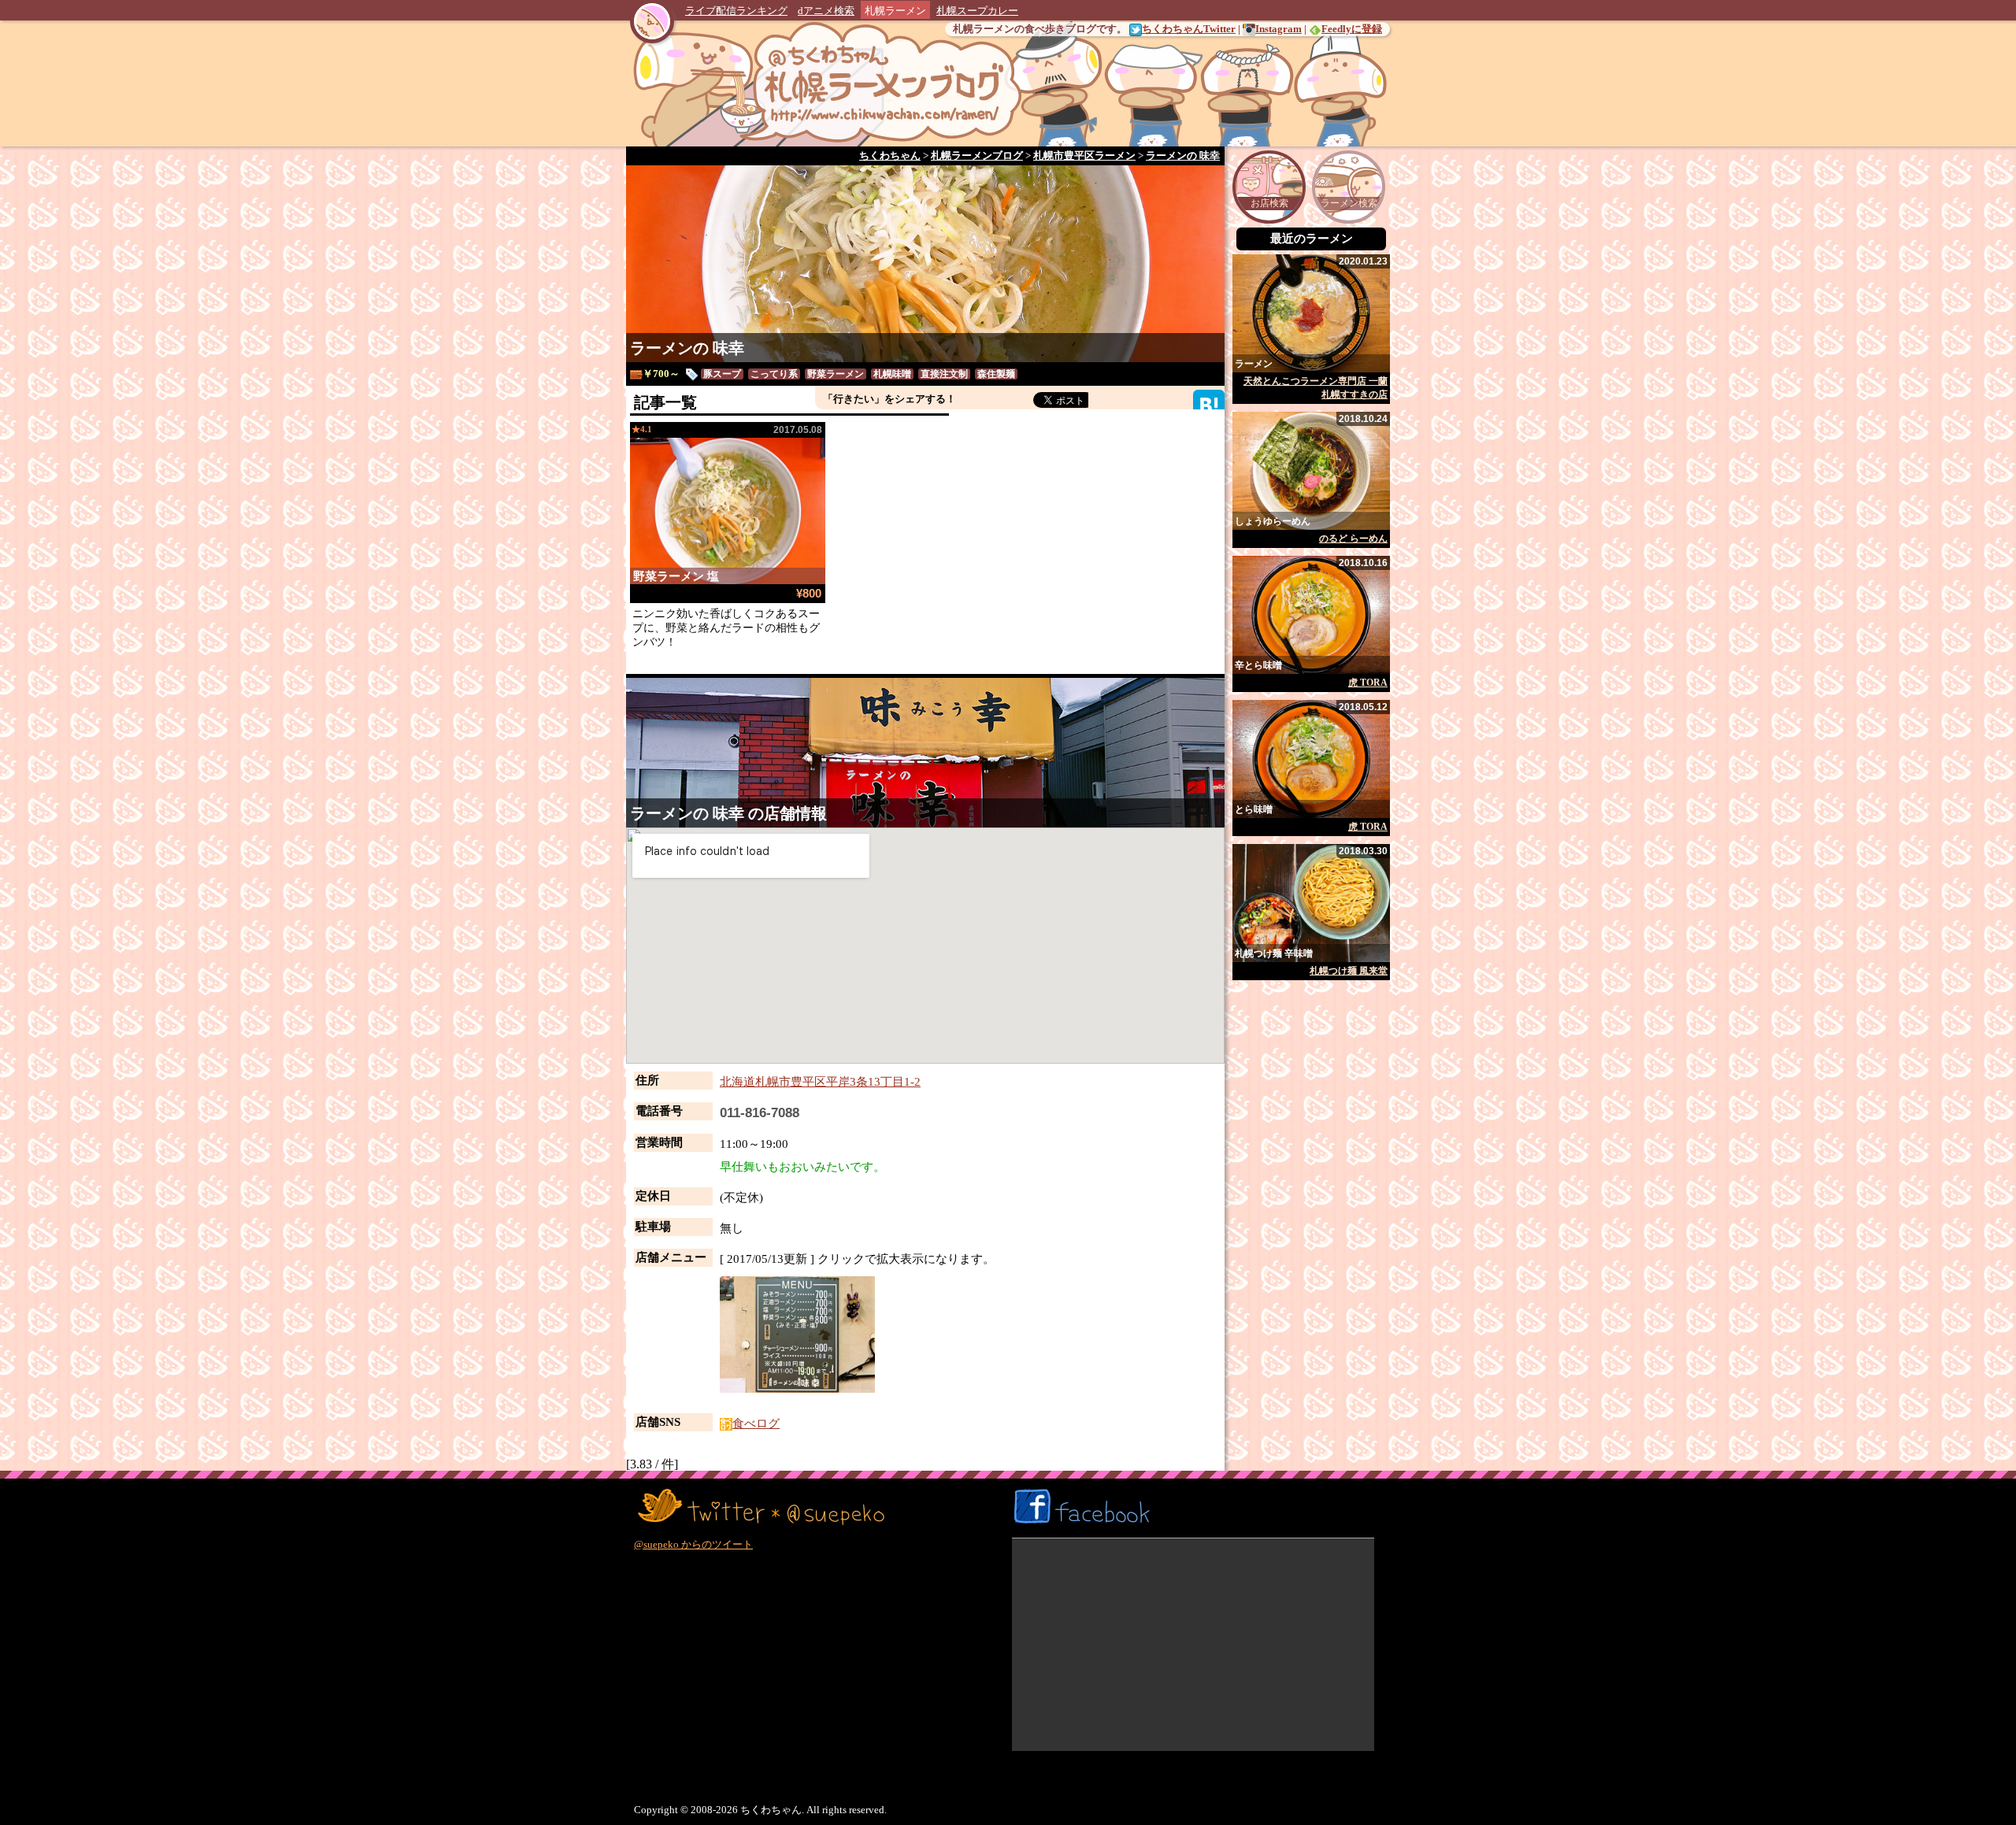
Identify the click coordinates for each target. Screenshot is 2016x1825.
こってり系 (774, 374)
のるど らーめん (1353, 539)
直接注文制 (944, 374)
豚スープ (722, 374)
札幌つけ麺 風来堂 (1349, 971)
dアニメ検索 (826, 11)
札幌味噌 (892, 374)
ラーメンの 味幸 (687, 348)
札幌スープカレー (977, 11)
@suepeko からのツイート (693, 1544)
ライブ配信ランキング (736, 11)
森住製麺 (996, 374)
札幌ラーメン (895, 11)
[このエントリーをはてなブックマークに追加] (1209, 404)
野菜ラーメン (836, 374)
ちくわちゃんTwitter (1189, 29)
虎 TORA (1368, 683)
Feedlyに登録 (1352, 29)
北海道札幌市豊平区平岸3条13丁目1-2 (820, 1082)
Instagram (1279, 29)
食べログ (756, 1423)
